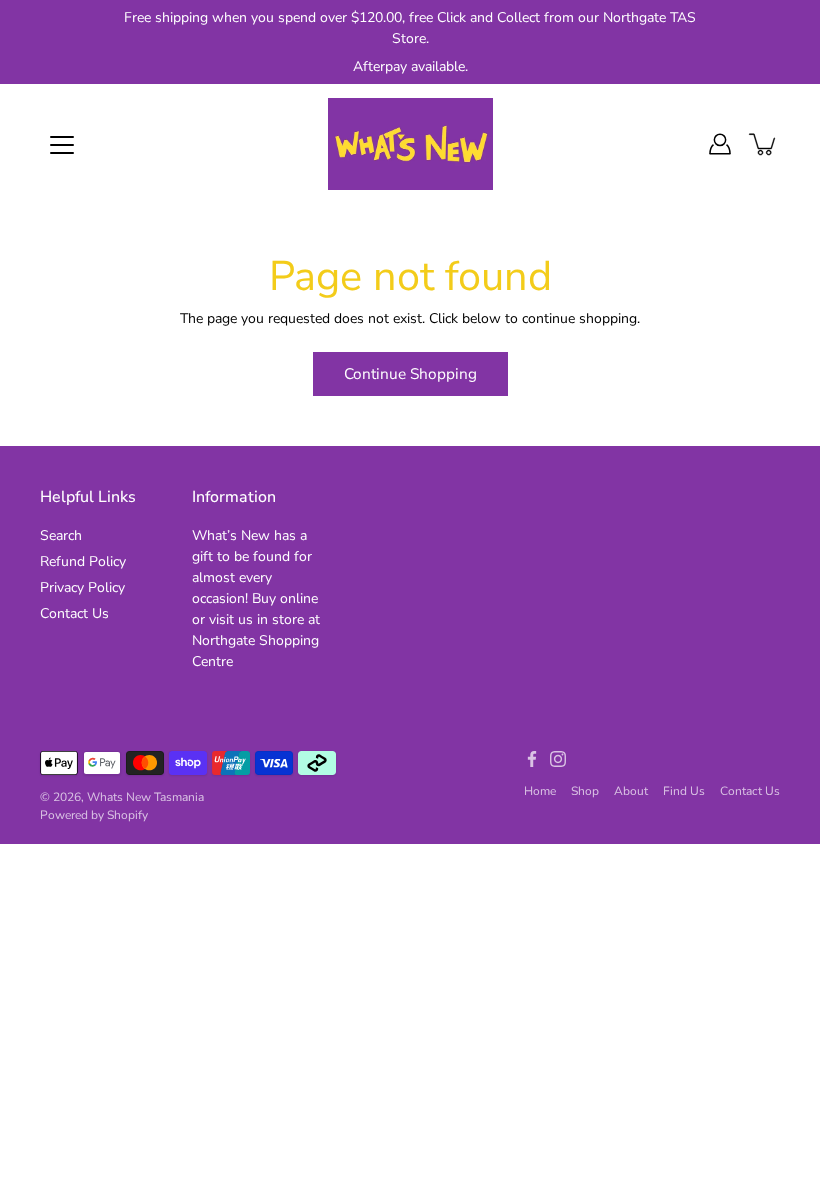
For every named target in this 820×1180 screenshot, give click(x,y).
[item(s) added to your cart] (764, 144)
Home (540, 791)
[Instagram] (558, 759)
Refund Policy (83, 561)
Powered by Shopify (94, 815)
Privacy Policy (82, 587)
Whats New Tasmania (145, 797)
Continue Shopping (410, 373)
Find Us (684, 791)
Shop (585, 791)
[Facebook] (532, 759)
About (631, 791)
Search (61, 535)
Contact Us (74, 613)
